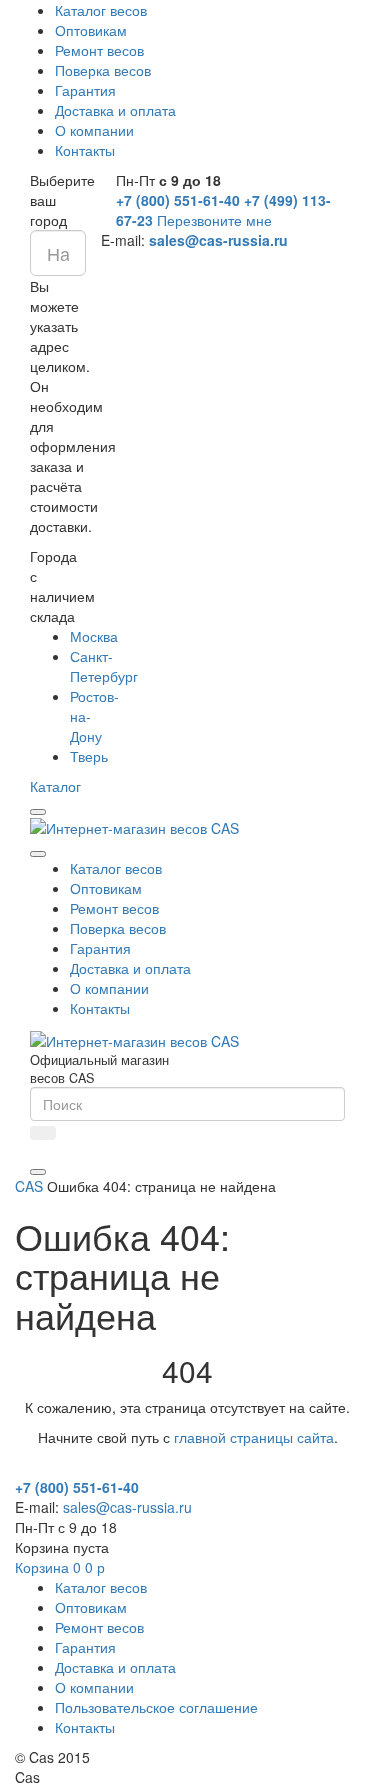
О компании (94, 130)
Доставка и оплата (115, 110)
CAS (29, 1186)
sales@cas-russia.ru (218, 240)
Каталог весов (101, 10)
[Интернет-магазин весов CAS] (134, 826)
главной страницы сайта (254, 1437)
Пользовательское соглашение (156, 1707)
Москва (94, 636)
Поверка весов (103, 70)
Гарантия (85, 90)
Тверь (89, 756)
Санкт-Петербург (104, 666)
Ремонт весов (99, 50)
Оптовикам (91, 30)
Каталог (55, 786)
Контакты (85, 150)
